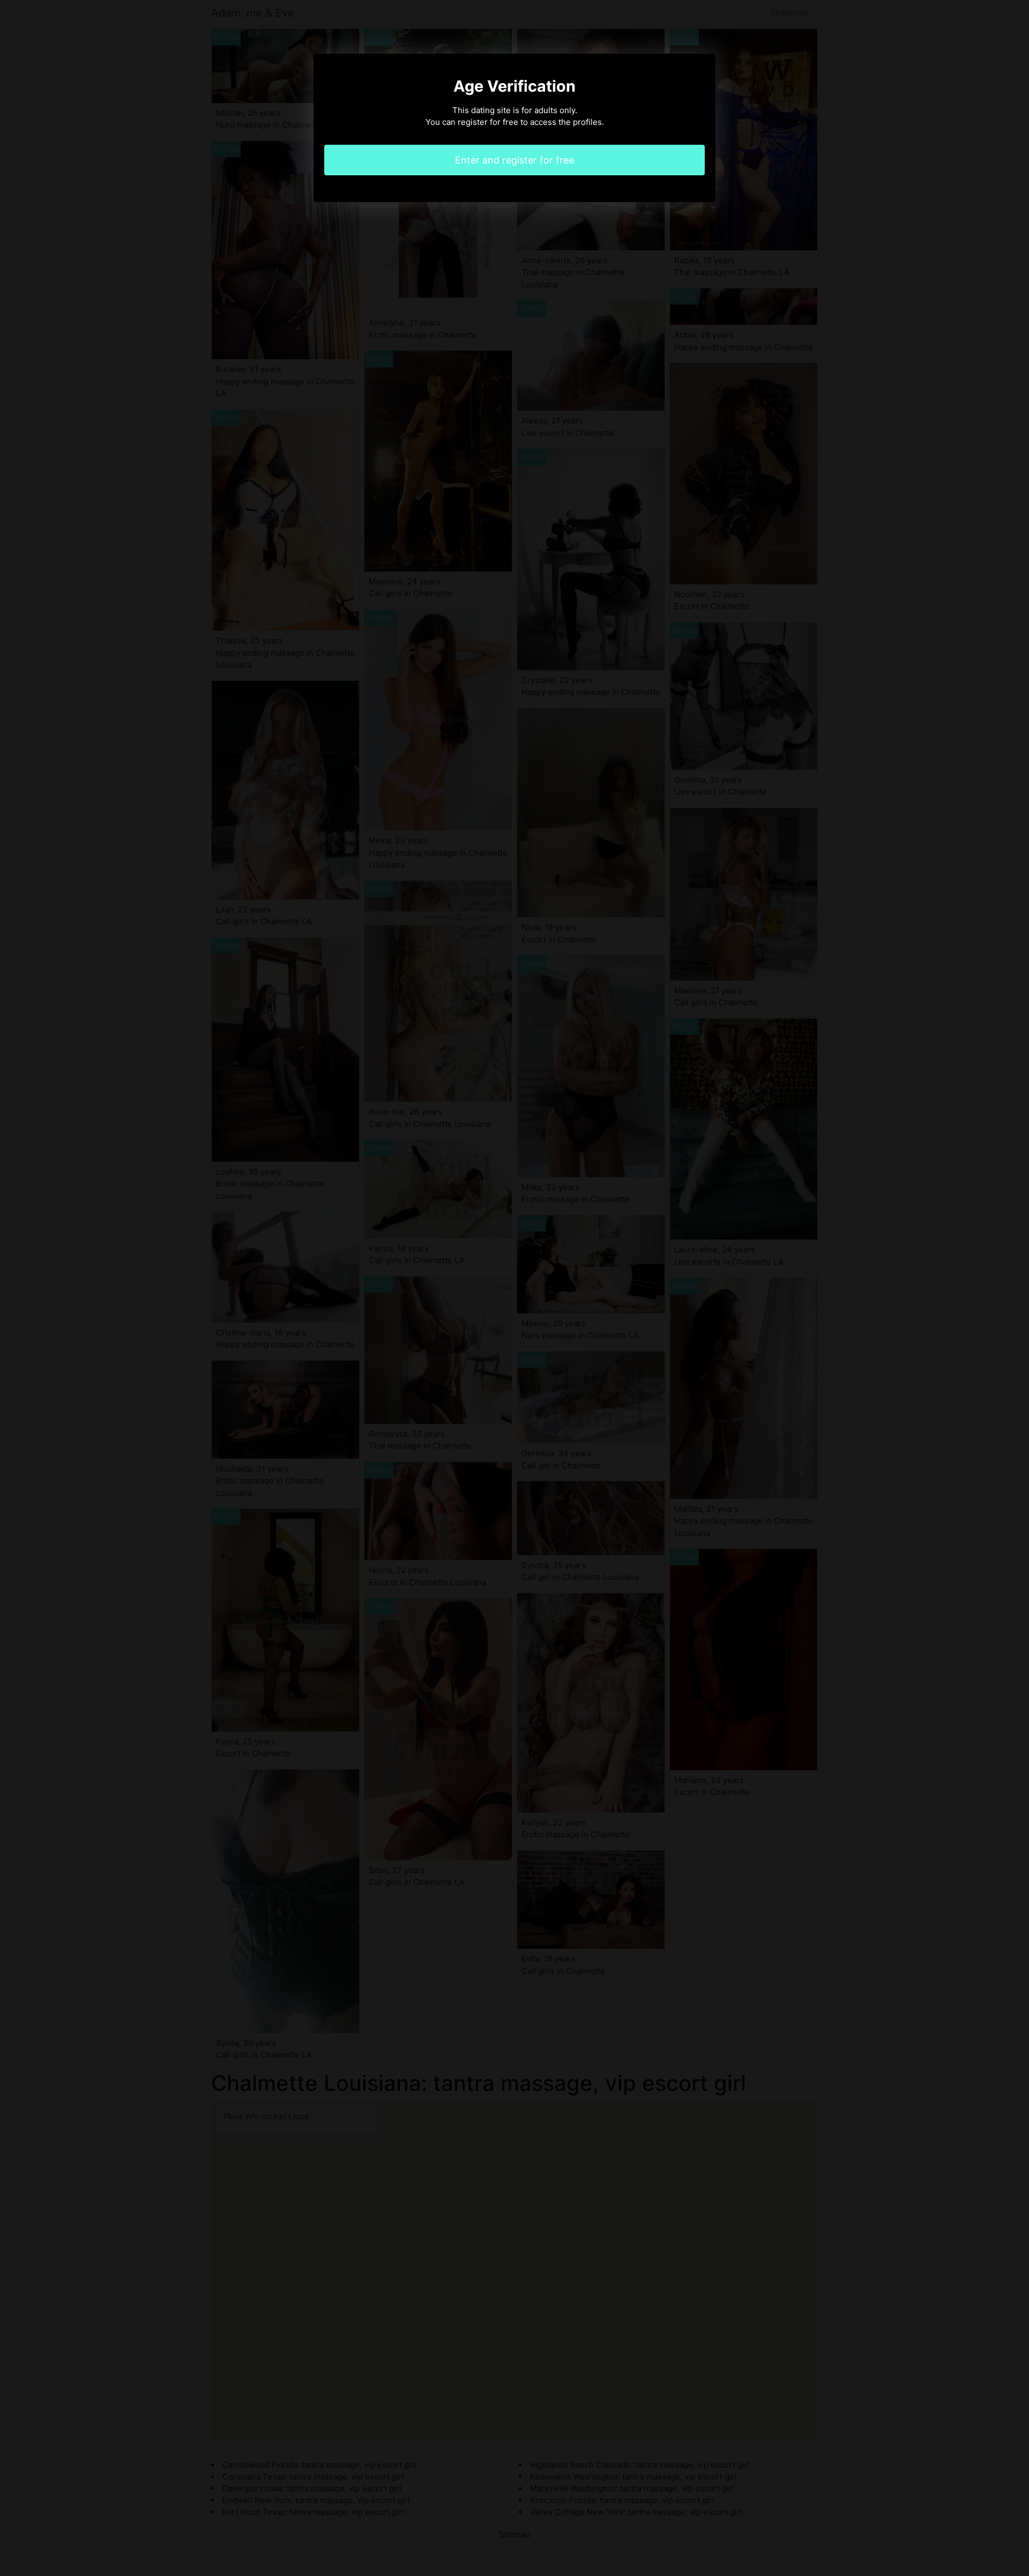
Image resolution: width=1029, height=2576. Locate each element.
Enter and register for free (514, 160)
